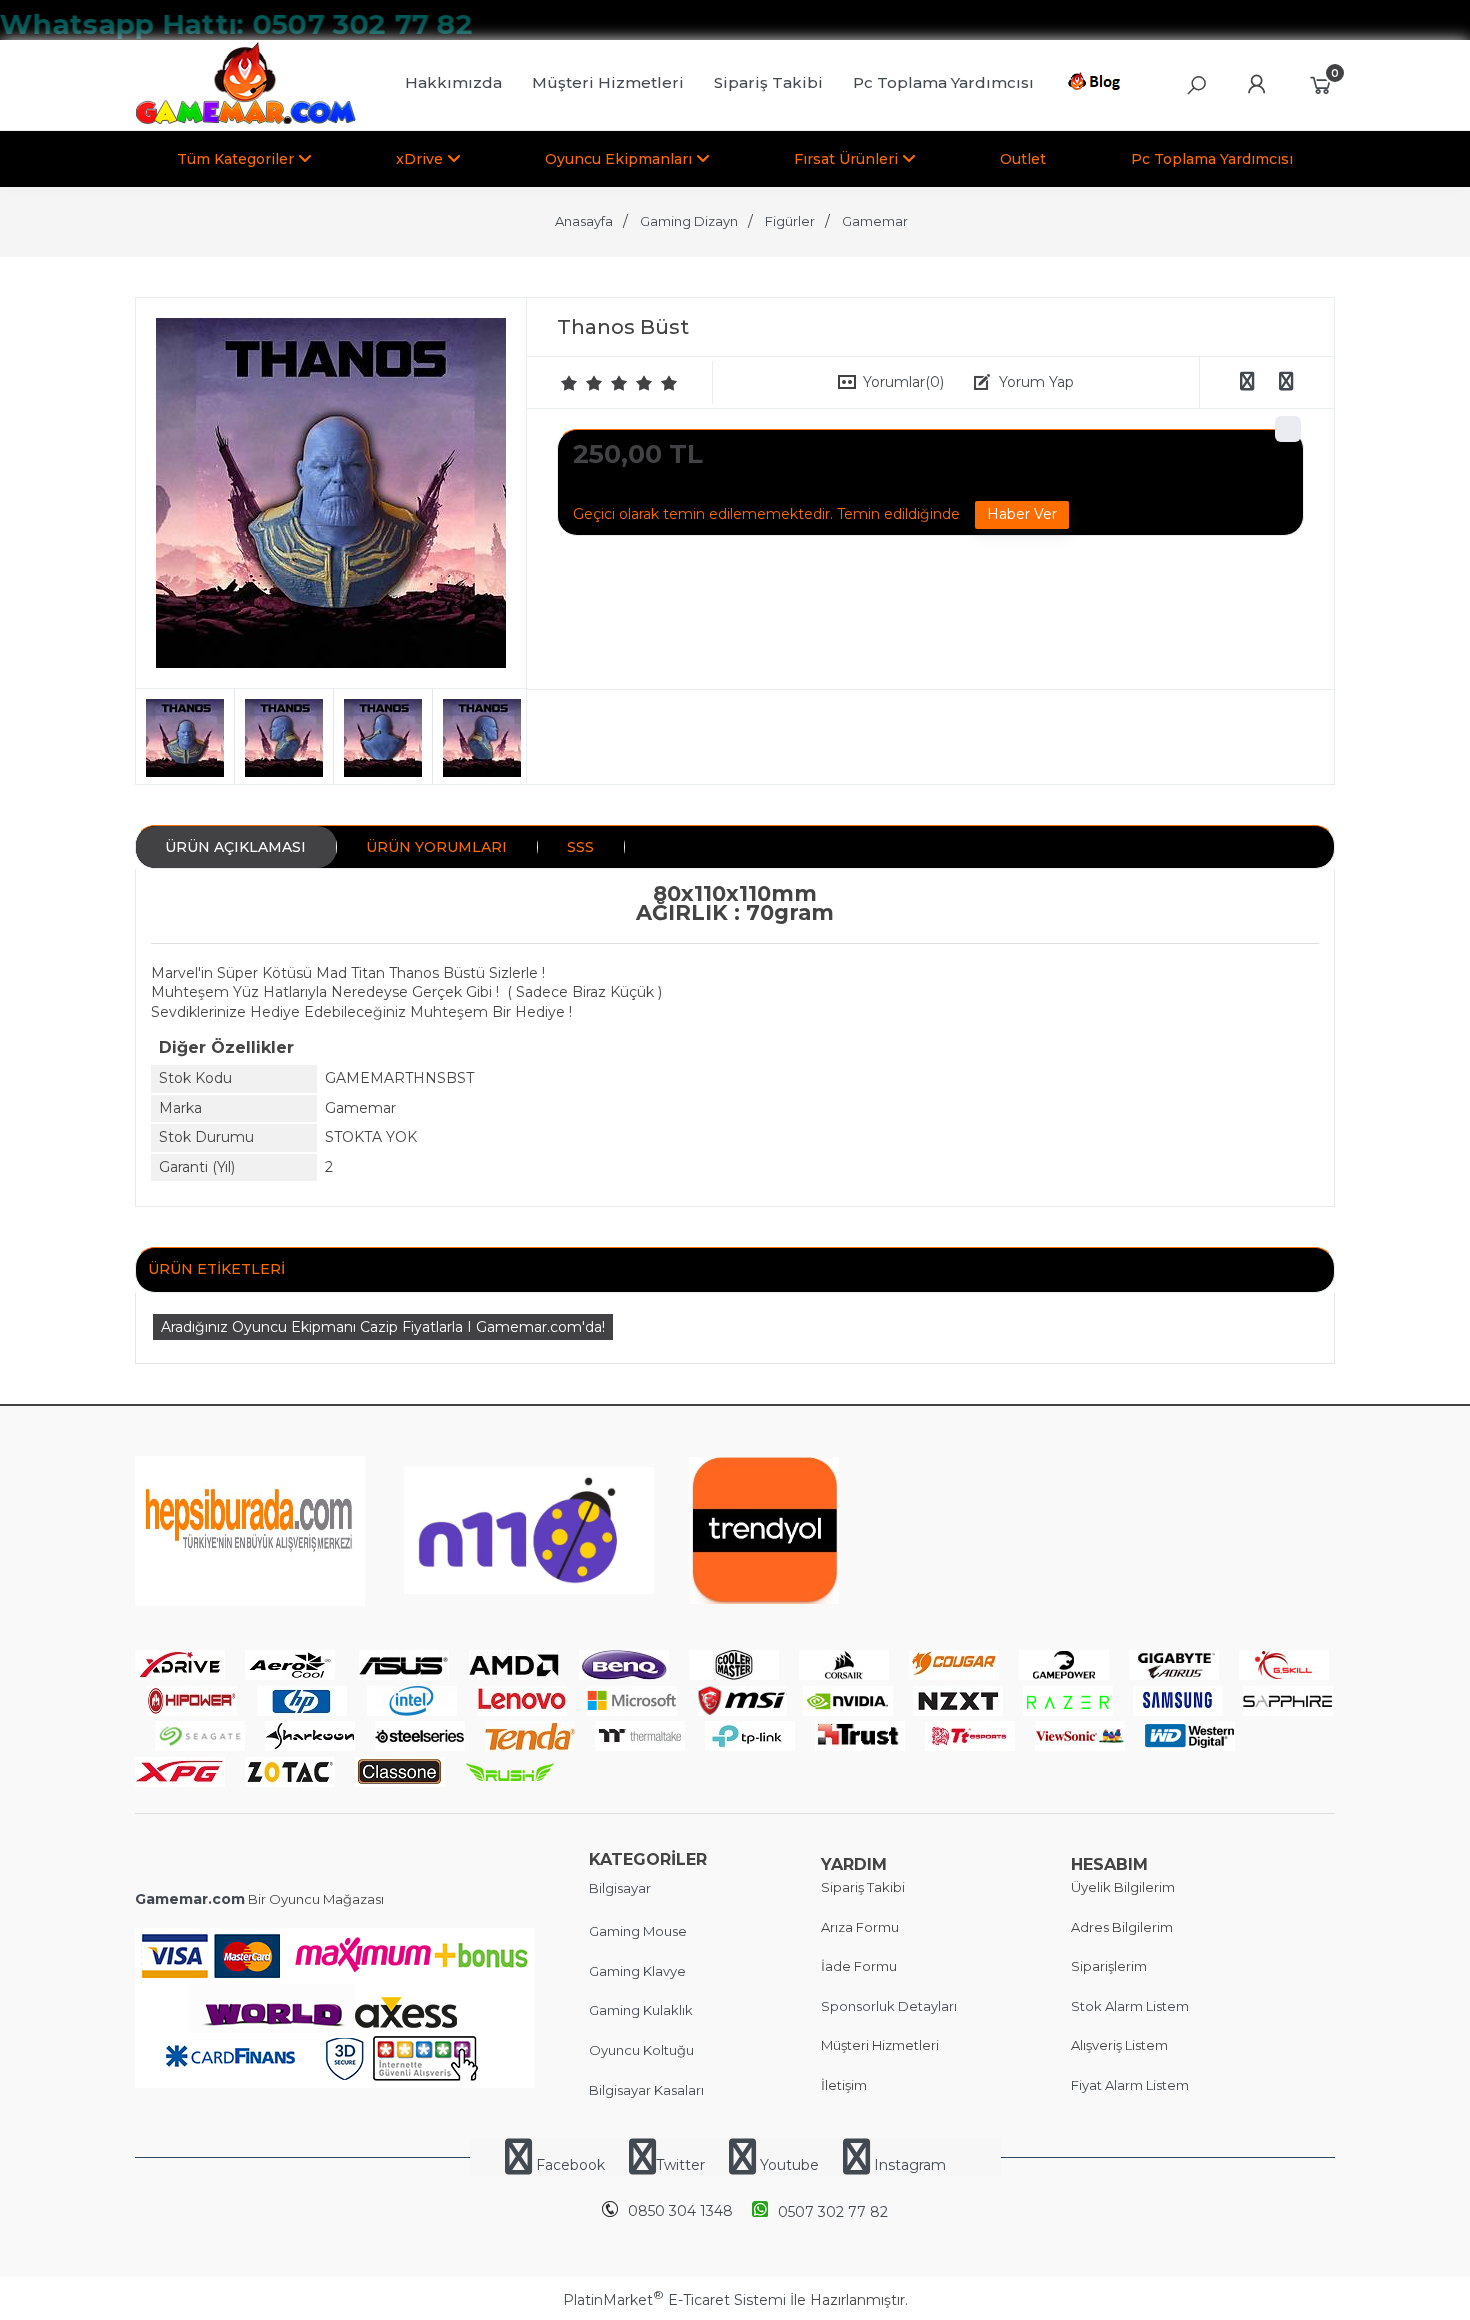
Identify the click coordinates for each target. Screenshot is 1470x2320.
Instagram (908, 2165)
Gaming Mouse (638, 1931)
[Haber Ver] (1022, 515)
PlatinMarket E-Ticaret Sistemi (674, 2300)
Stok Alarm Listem (1130, 2006)
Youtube (789, 2165)
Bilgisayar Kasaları (646, 2090)
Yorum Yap (1036, 382)
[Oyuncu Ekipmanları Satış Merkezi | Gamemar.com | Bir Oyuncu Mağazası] (245, 120)
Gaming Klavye (637, 1971)
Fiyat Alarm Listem (1130, 2085)
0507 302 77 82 (833, 2212)
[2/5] (582, 383)
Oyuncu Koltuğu (641, 2050)
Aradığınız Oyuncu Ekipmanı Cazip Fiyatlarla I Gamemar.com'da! (383, 1327)
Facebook (570, 2165)
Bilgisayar (620, 1888)
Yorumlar (903, 382)
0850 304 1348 (680, 2211)
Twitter (680, 2165)
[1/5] (569, 383)
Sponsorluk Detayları (889, 2006)
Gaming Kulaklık (641, 2010)
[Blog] (1097, 85)
